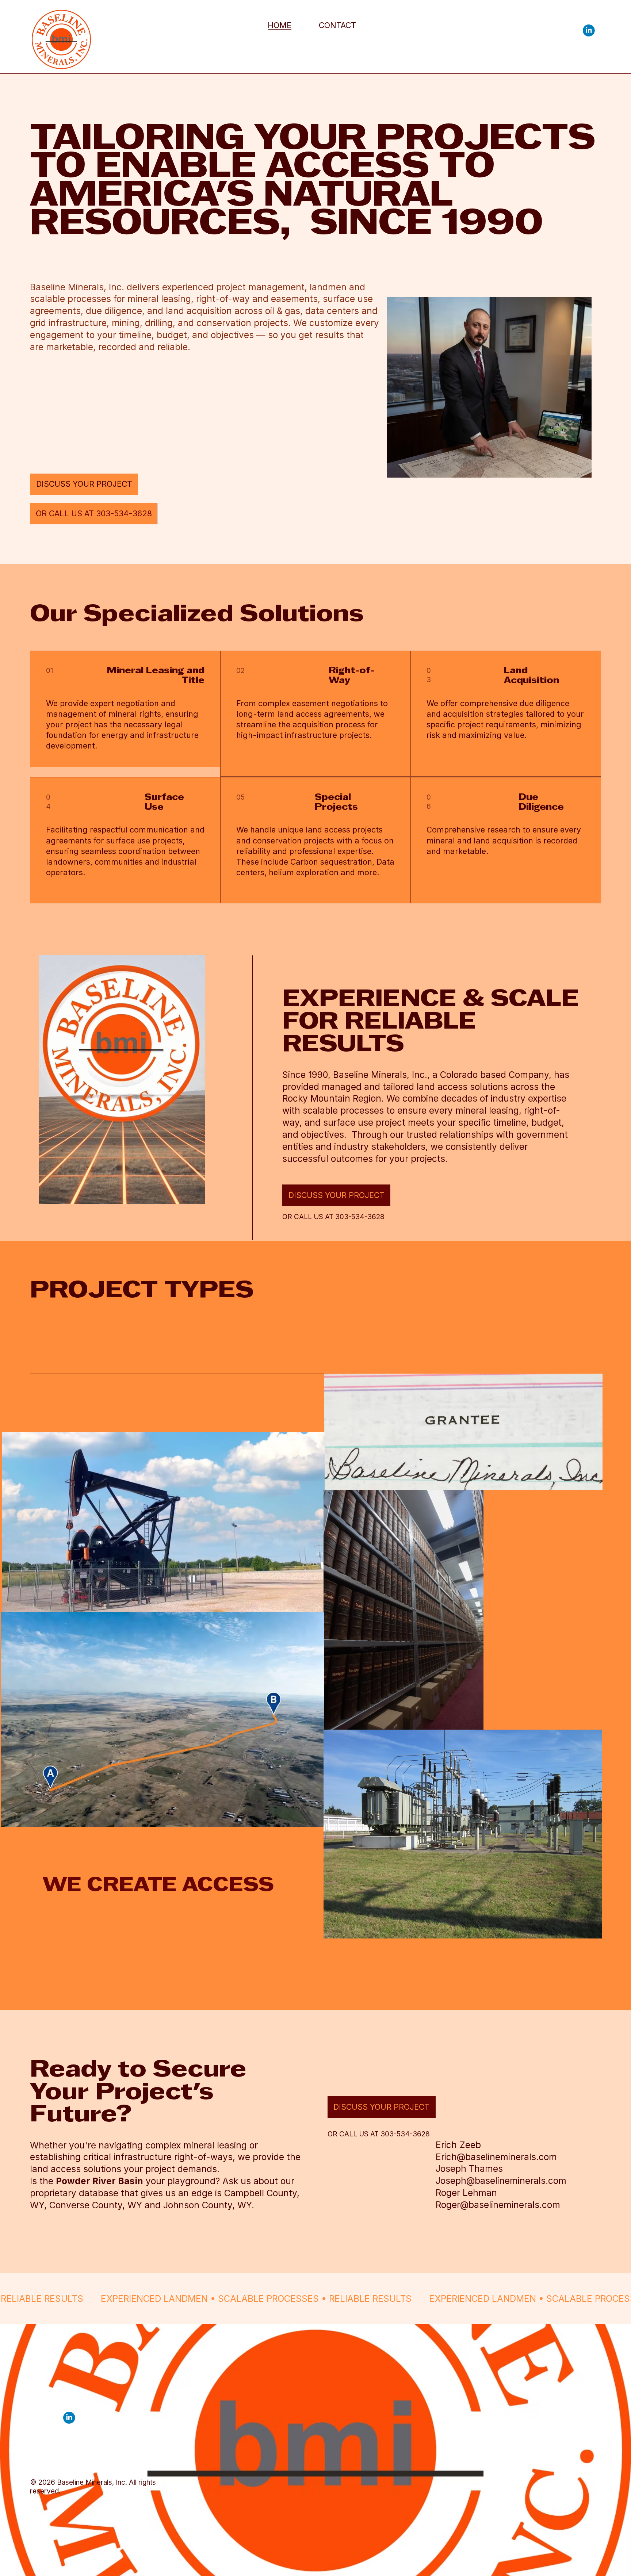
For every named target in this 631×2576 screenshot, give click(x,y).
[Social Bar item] (589, 30)
